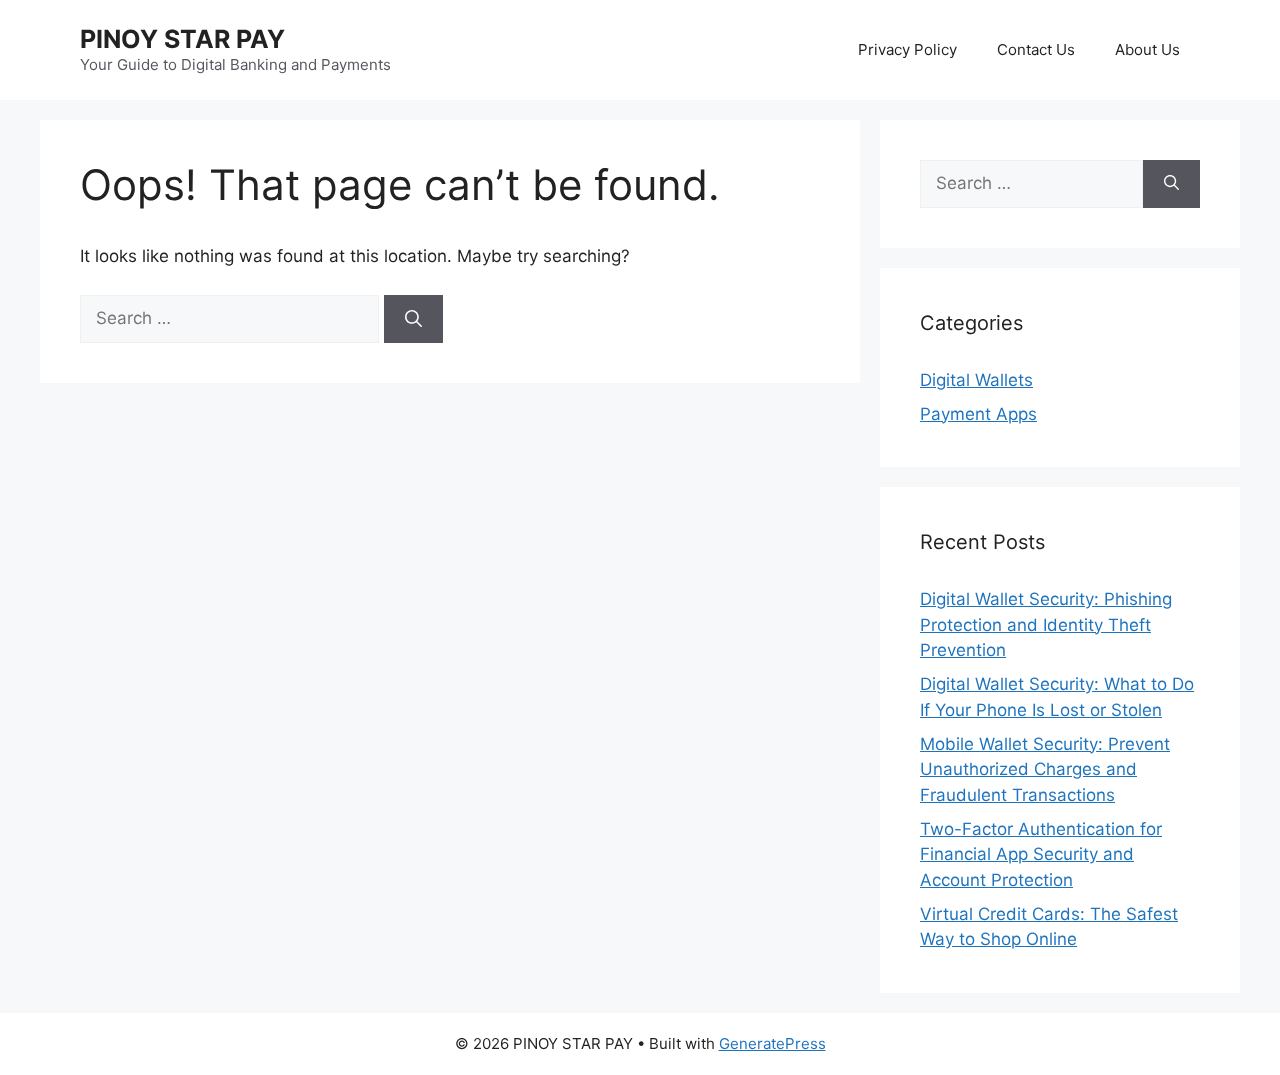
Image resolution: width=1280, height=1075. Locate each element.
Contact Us (1036, 49)
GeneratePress (772, 1043)
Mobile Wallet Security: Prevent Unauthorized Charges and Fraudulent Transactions (1045, 769)
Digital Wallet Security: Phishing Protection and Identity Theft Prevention (1046, 624)
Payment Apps (978, 414)
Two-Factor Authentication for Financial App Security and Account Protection (1041, 854)
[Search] (413, 319)
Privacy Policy (907, 49)
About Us (1147, 49)
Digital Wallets (976, 380)
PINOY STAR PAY (182, 39)
